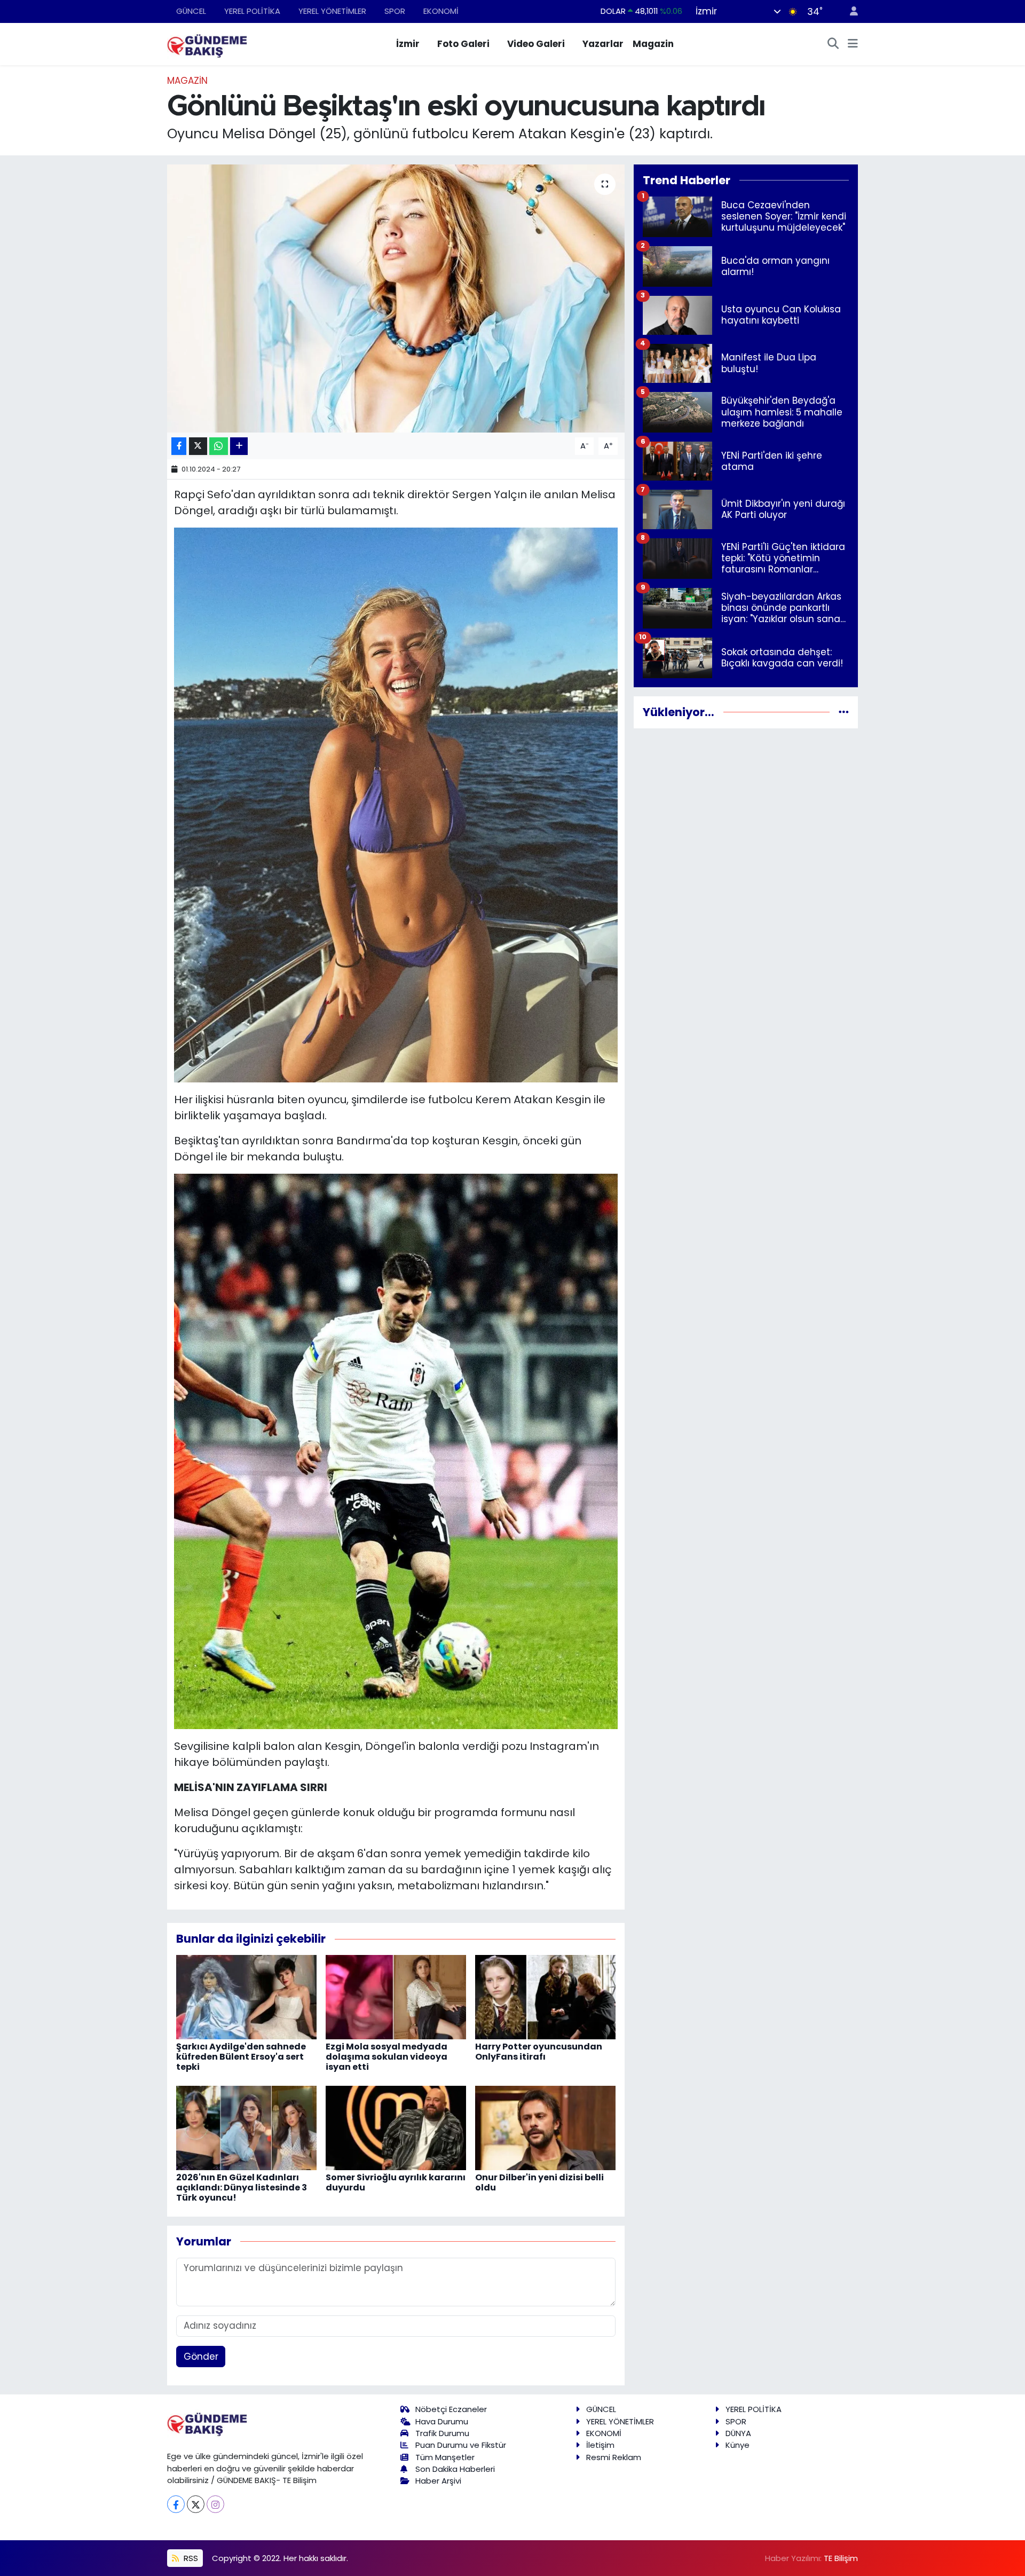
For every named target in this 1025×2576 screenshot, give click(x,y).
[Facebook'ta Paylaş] (179, 446)
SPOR (395, 11)
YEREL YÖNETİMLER (332, 11)
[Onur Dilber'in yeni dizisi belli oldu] (545, 2127)
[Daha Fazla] (239, 446)
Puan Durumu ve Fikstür (461, 2445)
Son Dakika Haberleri (455, 2469)
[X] (196, 2504)
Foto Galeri (463, 44)
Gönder (201, 2357)
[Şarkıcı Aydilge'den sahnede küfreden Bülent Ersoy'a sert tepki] (246, 1996)
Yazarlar (603, 44)
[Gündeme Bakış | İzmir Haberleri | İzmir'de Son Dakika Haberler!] (207, 43)
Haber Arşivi (438, 2481)
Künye (738, 2445)
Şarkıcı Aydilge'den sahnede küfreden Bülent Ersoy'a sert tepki (241, 2057)
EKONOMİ (441, 11)
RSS (190, 2558)
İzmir (408, 44)
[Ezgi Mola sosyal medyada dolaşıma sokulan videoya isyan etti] (396, 1996)
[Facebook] (176, 2504)
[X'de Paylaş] (198, 446)
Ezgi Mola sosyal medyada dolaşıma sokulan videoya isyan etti (387, 2057)
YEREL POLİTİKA (252, 11)
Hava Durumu (442, 2421)
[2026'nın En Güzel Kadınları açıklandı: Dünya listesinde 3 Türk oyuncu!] (246, 2127)
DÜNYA (738, 2433)
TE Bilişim (841, 2558)
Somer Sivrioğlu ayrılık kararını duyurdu (396, 2182)
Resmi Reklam (614, 2457)
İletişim (600, 2445)
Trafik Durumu (442, 2433)
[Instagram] (215, 2504)
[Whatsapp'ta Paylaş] (219, 446)
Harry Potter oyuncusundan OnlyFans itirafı (539, 2052)
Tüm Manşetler (445, 2457)
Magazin (653, 44)
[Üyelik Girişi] (849, 11)
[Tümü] (844, 712)
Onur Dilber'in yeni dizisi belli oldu (539, 2182)
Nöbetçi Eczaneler (451, 2409)
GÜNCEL (191, 11)
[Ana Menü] (853, 44)
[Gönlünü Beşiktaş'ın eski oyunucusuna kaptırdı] (396, 299)
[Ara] (833, 44)
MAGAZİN (187, 81)
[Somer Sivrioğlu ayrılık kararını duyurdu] (396, 2127)
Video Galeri (536, 44)
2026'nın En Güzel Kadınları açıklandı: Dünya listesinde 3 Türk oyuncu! (242, 2188)
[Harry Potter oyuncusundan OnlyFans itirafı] (545, 1996)
